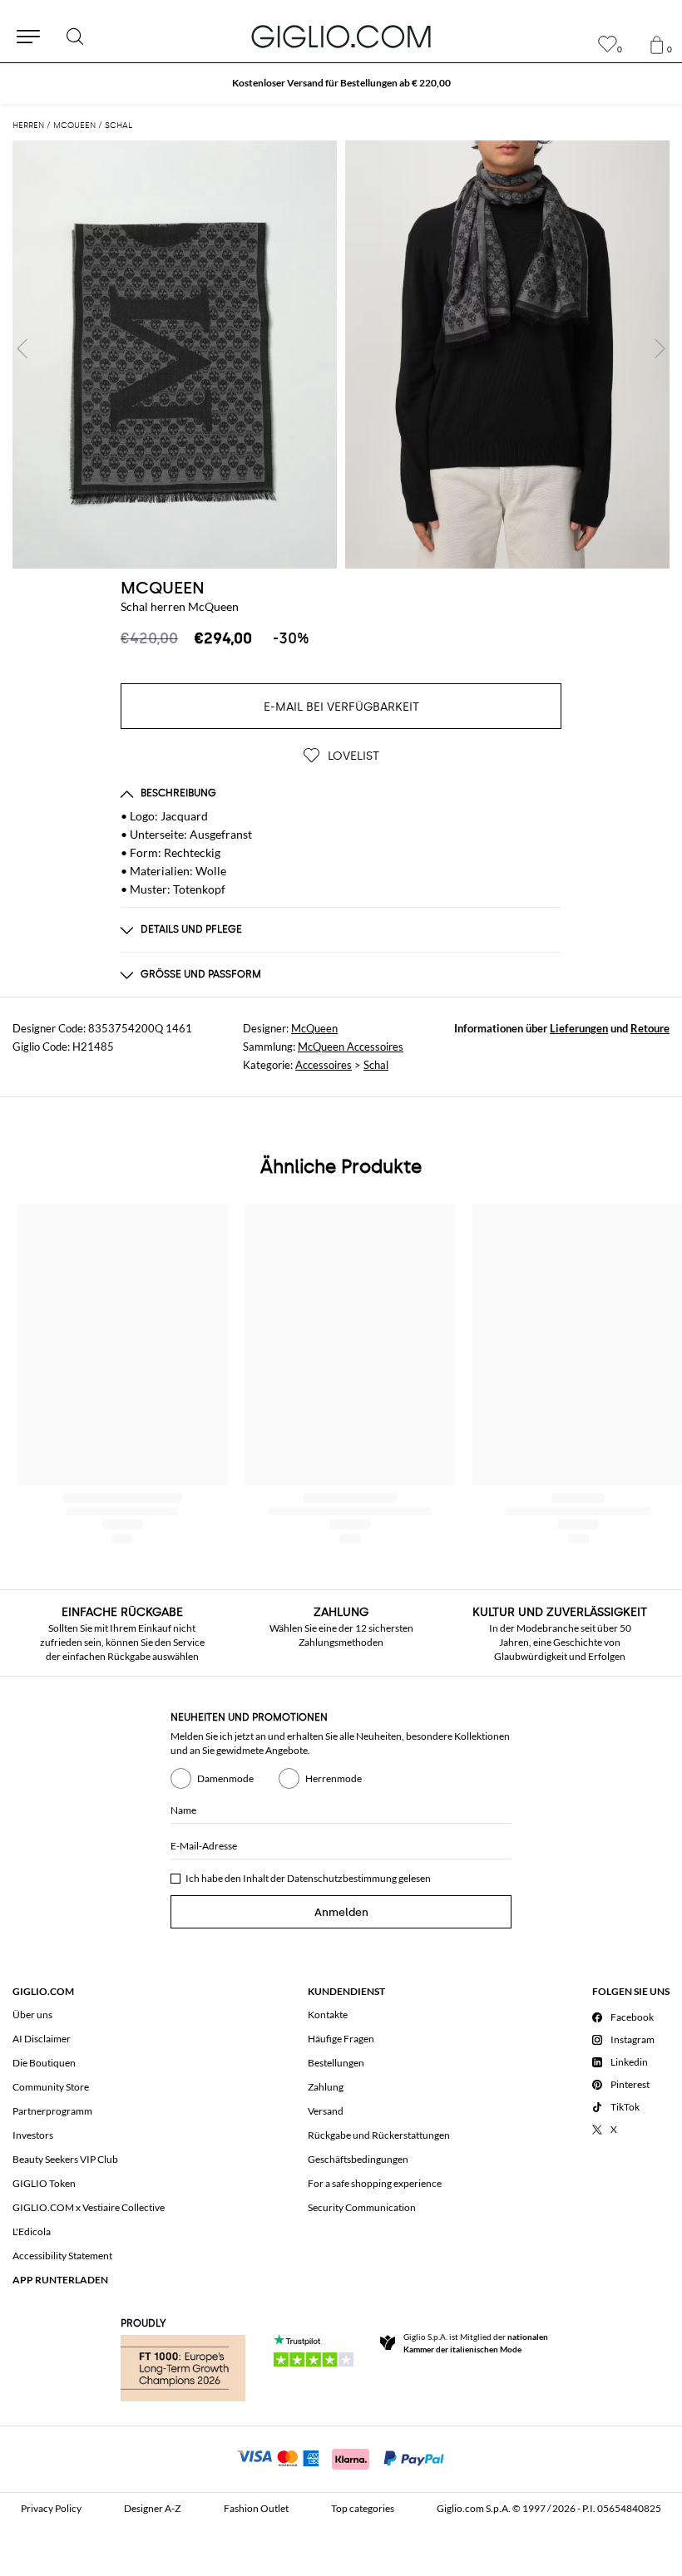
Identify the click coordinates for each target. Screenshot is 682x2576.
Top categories (363, 2508)
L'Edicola (32, 2231)
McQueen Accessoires (351, 1047)
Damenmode (225, 1778)
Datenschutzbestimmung (342, 1878)
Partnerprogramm (52, 2111)
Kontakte (328, 2015)
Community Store (51, 2087)
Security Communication (362, 2207)
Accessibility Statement (62, 2256)
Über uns (32, 2015)
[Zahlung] (341, 2457)
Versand (326, 2111)
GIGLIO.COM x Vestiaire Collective (89, 2207)
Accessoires (324, 1065)
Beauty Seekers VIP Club (65, 2159)
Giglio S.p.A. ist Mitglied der (476, 2343)
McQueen (163, 588)
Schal (376, 1065)
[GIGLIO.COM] (341, 37)
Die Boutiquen (44, 2063)
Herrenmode (334, 1778)
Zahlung (326, 2087)
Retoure (650, 1028)
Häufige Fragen (341, 2039)
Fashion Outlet (256, 2508)
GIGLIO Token (44, 2183)
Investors (33, 2135)
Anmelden (341, 1912)
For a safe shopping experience (375, 2183)
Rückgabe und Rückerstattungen (379, 2135)
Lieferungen (579, 1028)
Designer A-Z (152, 2508)
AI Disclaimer (42, 2039)
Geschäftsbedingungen (358, 2159)
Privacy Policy (51, 2508)
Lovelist (352, 756)
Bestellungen (336, 2063)
